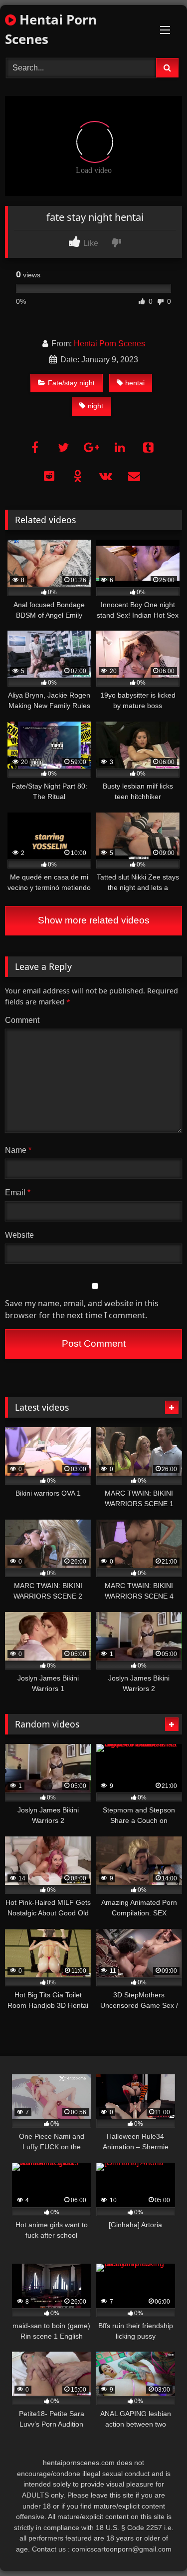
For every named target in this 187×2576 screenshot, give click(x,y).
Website (19, 1235)
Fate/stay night (71, 383)
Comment (22, 1020)
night (95, 406)
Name (18, 1150)
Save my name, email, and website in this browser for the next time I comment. (82, 1309)
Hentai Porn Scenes (51, 29)
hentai (135, 383)
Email (18, 1193)
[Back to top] (156, 2546)
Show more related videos (94, 920)
